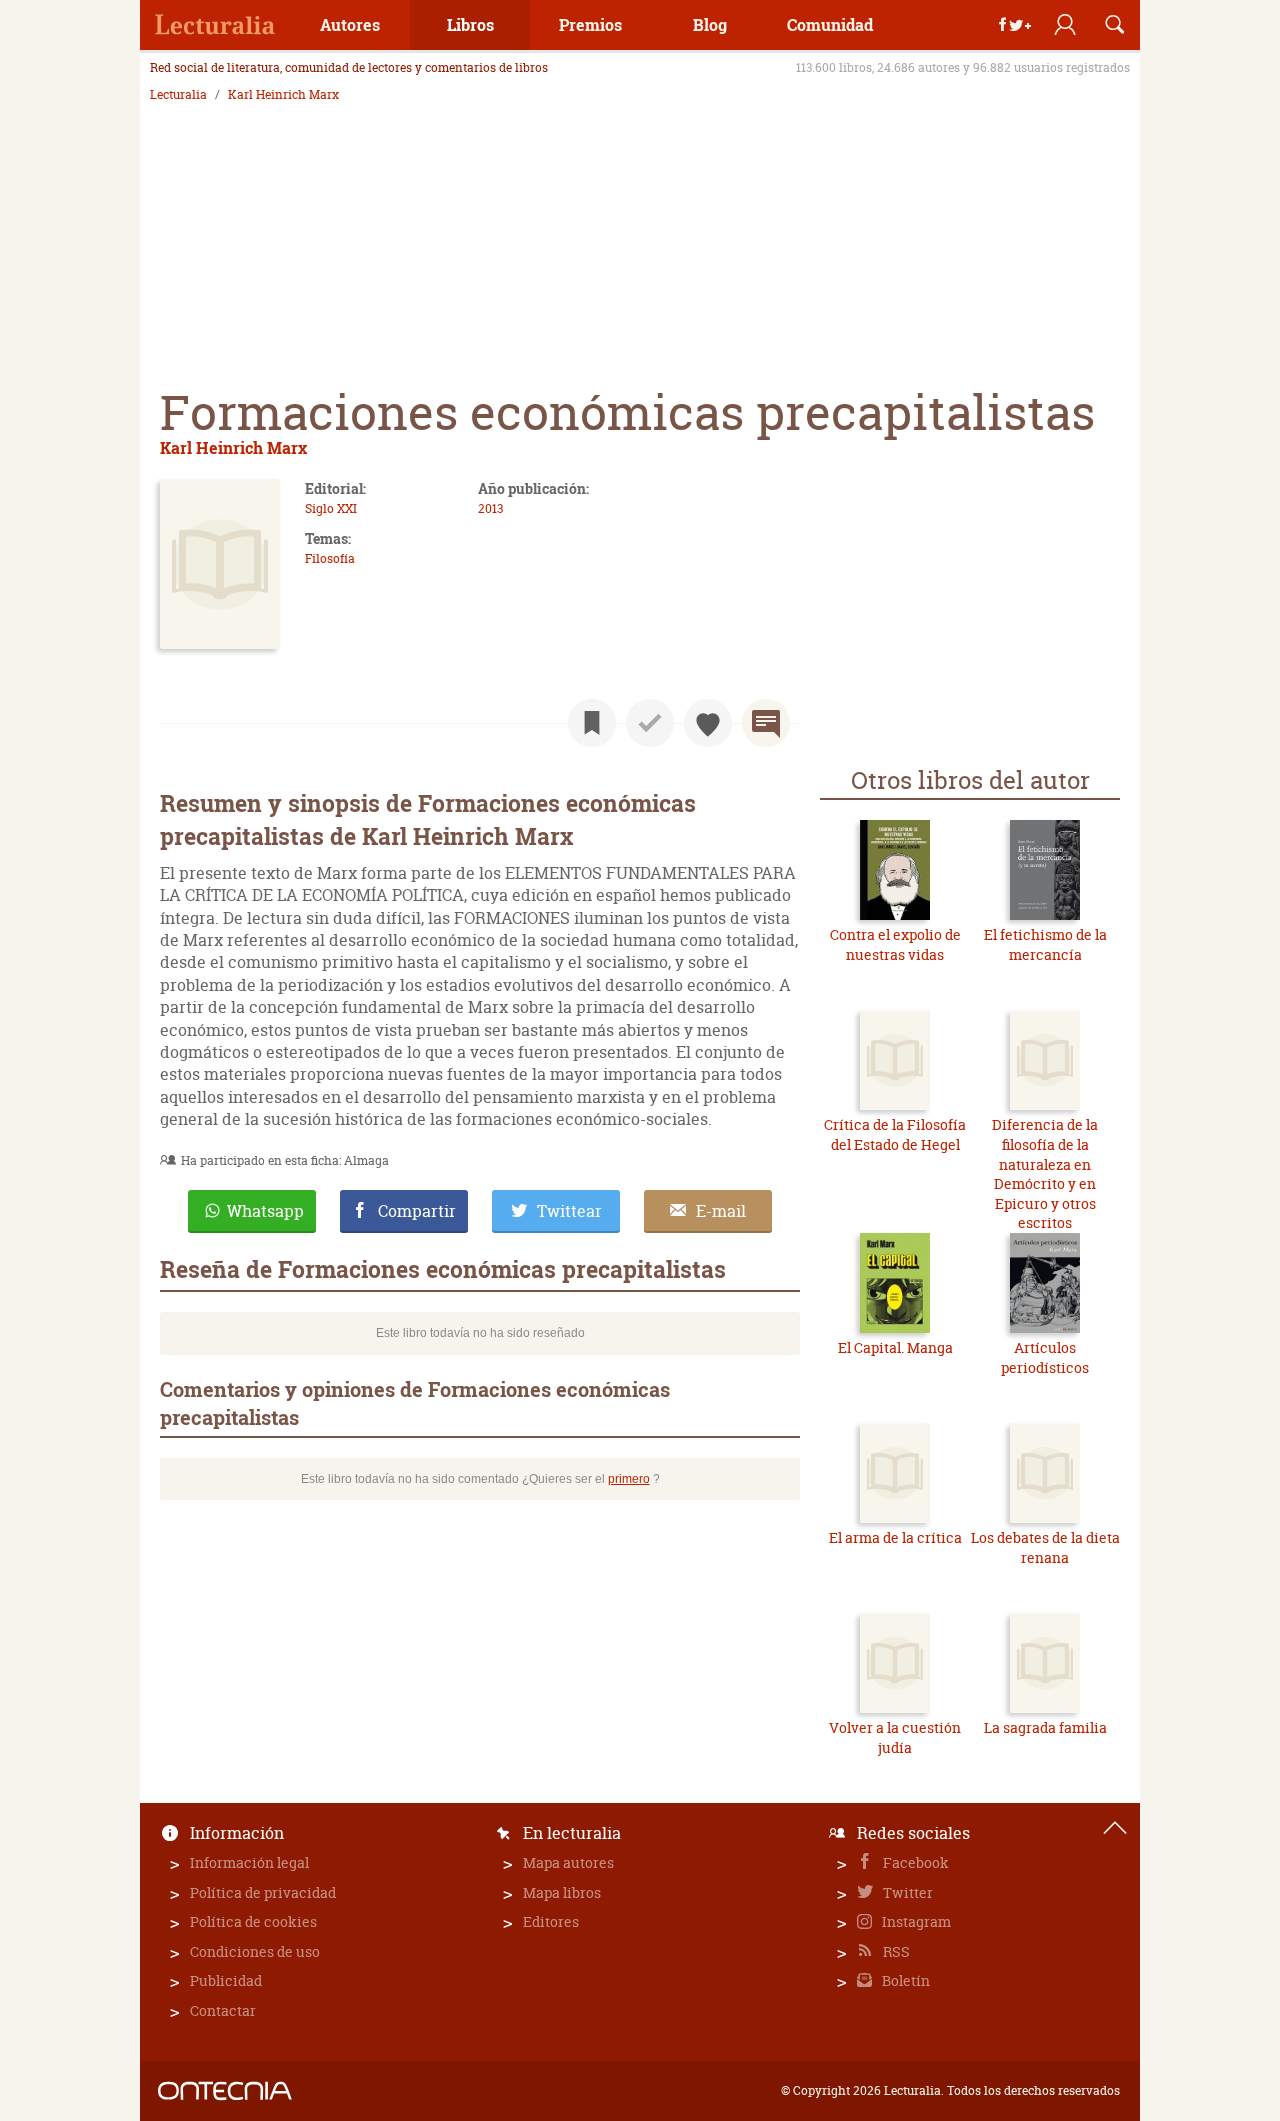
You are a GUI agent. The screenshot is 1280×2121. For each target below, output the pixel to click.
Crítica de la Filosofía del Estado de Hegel (895, 1134)
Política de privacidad (263, 1892)
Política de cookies (253, 1921)
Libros (470, 24)
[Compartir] (1015, 25)
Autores (350, 24)
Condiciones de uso (255, 1951)
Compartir (417, 1211)
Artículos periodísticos (1045, 1357)
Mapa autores (568, 1862)
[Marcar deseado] (708, 723)
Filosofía (330, 558)
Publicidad (226, 1980)
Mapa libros (562, 1892)
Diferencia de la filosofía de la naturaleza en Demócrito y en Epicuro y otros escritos (1045, 1173)
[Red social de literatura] (215, 25)
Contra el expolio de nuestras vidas (895, 944)
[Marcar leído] (650, 723)
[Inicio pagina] (1115, 1828)
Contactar (223, 2010)
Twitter (906, 1892)
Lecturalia (178, 95)
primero (629, 1479)
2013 (490, 508)
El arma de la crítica (895, 1537)
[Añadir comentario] (766, 723)
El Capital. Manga (895, 1347)
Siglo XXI (331, 508)
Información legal (249, 1862)
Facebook (914, 1862)
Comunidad (830, 24)
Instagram (915, 1921)
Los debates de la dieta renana (1045, 1547)
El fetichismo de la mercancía (1045, 944)
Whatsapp (265, 1211)
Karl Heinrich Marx (283, 95)
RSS (895, 1951)
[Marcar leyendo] (592, 723)
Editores (551, 1921)
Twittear (569, 1211)
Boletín (904, 1980)
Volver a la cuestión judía (895, 1737)
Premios (590, 24)
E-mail (721, 1211)
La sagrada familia (1045, 1727)
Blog (710, 24)
